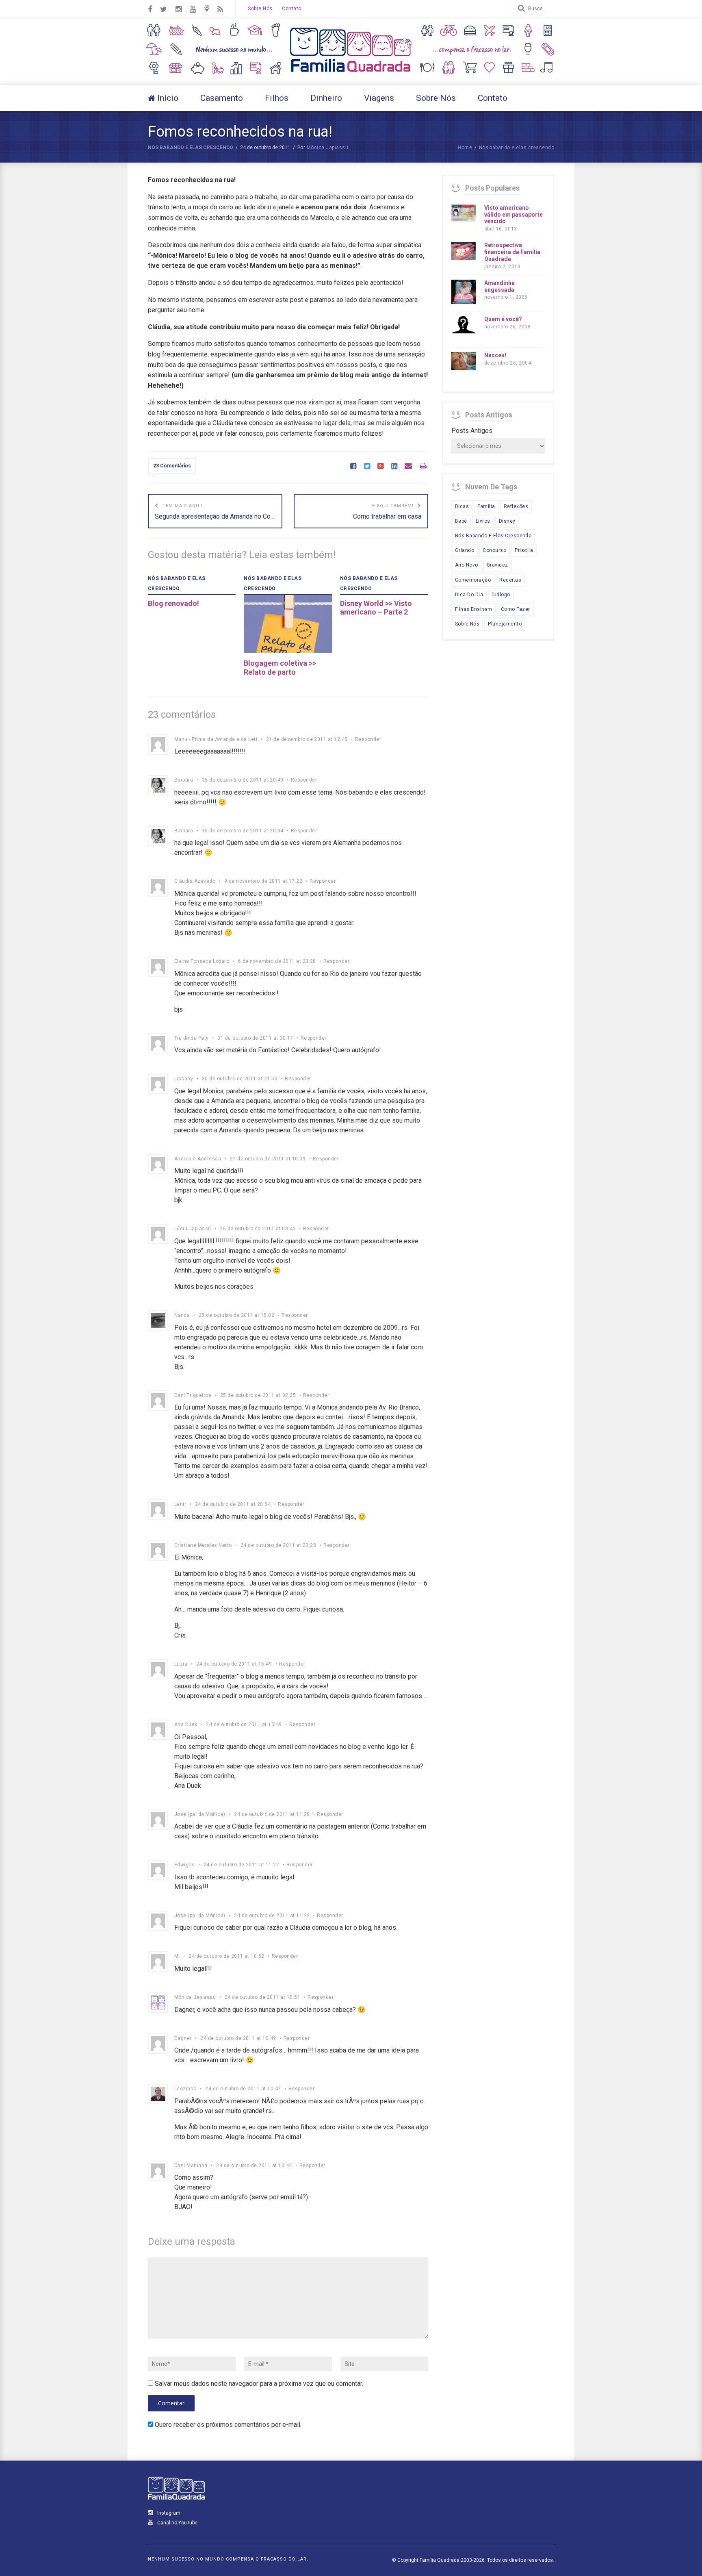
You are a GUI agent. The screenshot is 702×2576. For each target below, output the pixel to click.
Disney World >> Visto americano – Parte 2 (376, 608)
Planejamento (505, 624)
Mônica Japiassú (327, 148)
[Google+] (380, 467)
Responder (368, 739)
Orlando (465, 550)
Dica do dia (469, 595)
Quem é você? (503, 319)
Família (486, 506)
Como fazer (516, 609)
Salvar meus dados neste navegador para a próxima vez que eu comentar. (259, 2384)
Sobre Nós (260, 9)
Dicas (462, 506)
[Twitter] (367, 467)
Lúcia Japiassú (193, 1229)
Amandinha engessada (499, 286)
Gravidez (497, 565)
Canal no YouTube (177, 2523)
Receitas (510, 580)
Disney (507, 521)
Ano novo (467, 565)
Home (465, 148)
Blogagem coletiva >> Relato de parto (280, 668)
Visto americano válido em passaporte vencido (513, 215)
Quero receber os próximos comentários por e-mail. (228, 2425)
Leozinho (185, 2089)
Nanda (182, 1315)
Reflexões (516, 506)
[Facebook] (353, 467)
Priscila (524, 550)
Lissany (184, 1079)
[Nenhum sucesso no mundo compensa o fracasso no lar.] (351, 73)
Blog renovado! (173, 603)
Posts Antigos (472, 431)
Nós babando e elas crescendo (191, 148)
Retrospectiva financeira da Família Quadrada (512, 252)
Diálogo (501, 595)
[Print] (423, 467)
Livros (483, 521)
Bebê (461, 521)
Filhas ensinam (474, 609)
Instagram (168, 2513)
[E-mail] (408, 467)
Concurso (494, 550)
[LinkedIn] (394, 467)
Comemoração (473, 580)
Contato (291, 9)
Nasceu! (495, 355)
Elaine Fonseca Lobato (202, 961)
